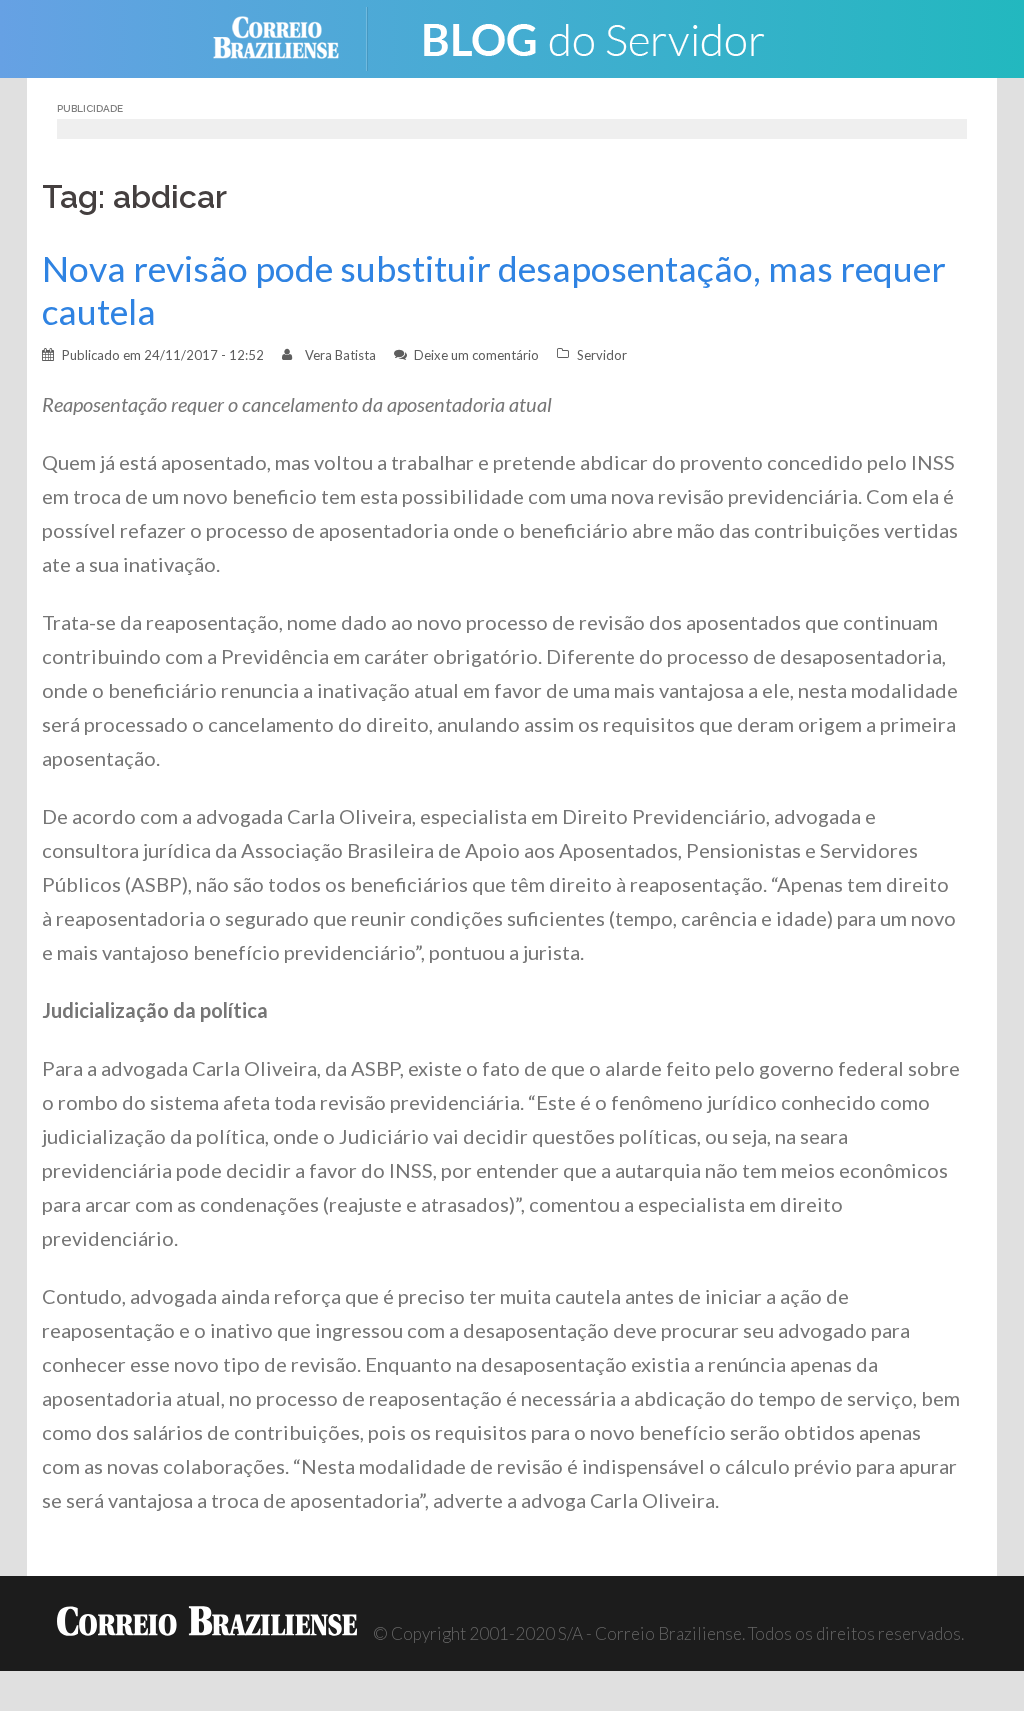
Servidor (602, 355)
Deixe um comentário (476, 355)
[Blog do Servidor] (592, 36)
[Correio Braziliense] (291, 36)
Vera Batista (340, 355)
